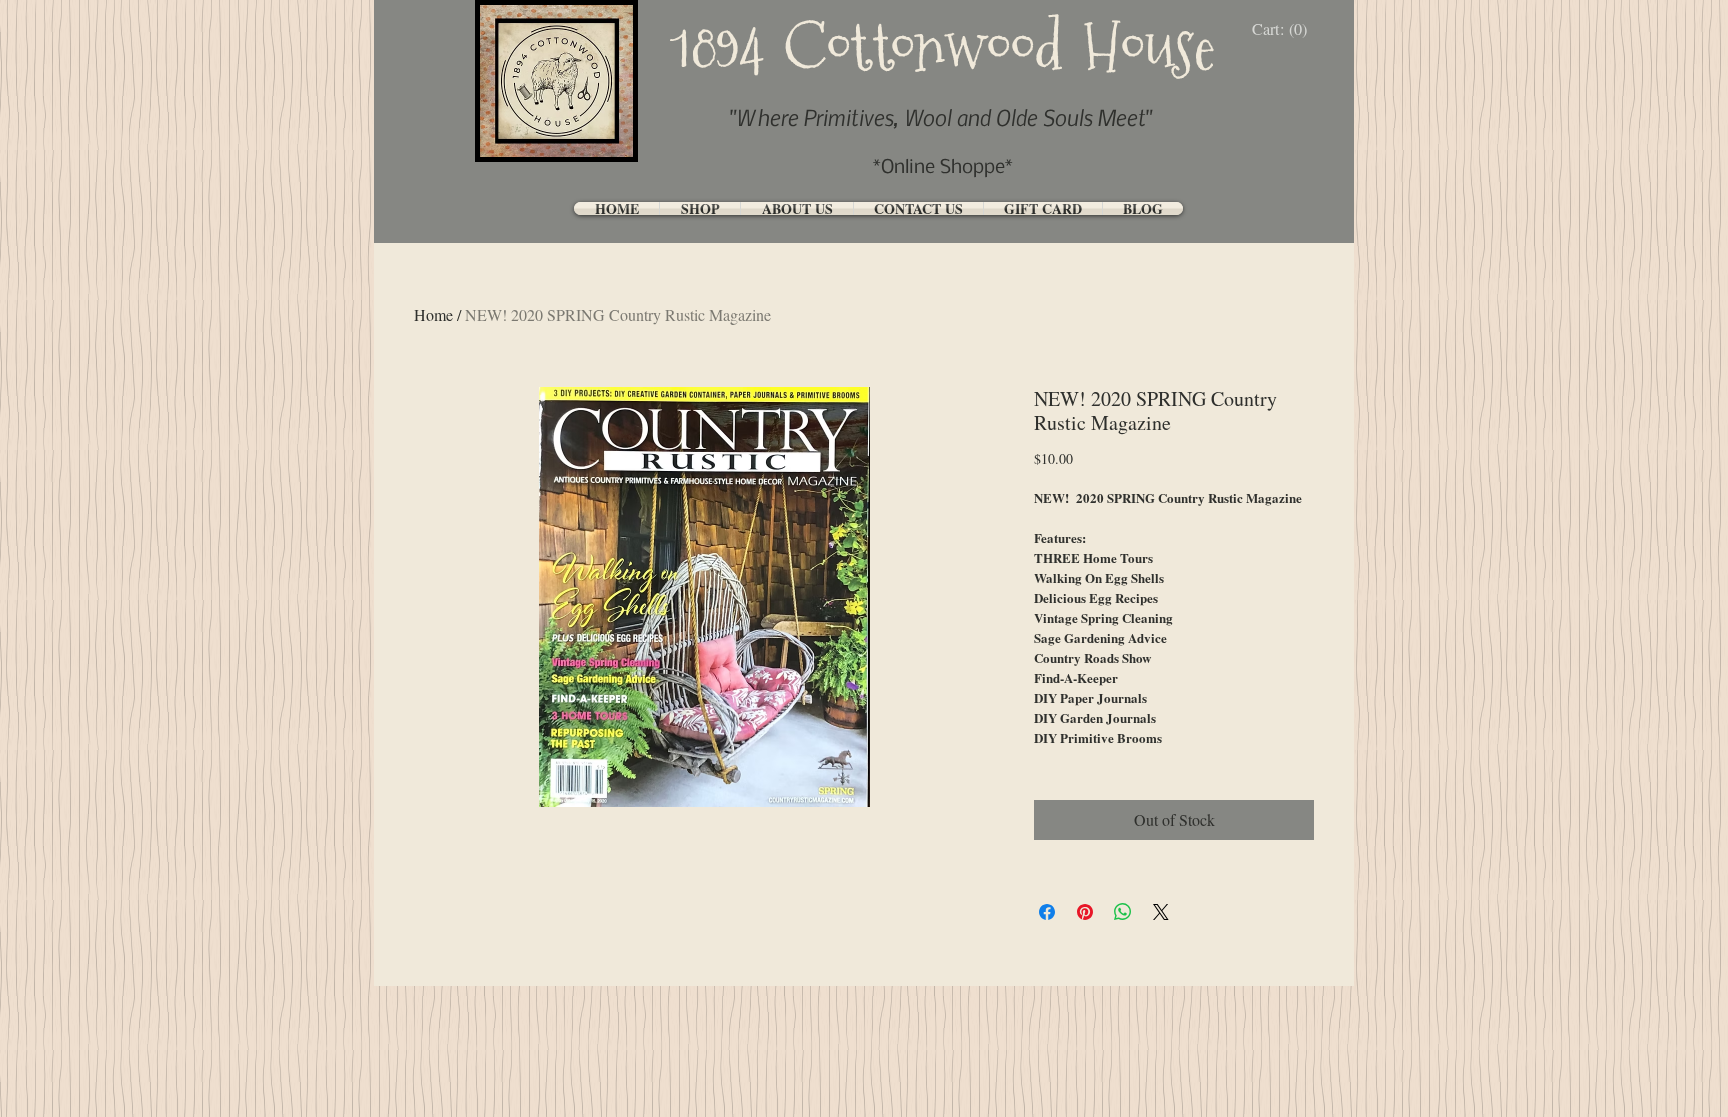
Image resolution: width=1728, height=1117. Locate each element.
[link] (1284, 29)
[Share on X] (1161, 912)
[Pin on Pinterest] (1085, 912)
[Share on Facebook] (1047, 912)
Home (433, 314)
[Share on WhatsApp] (1123, 912)
